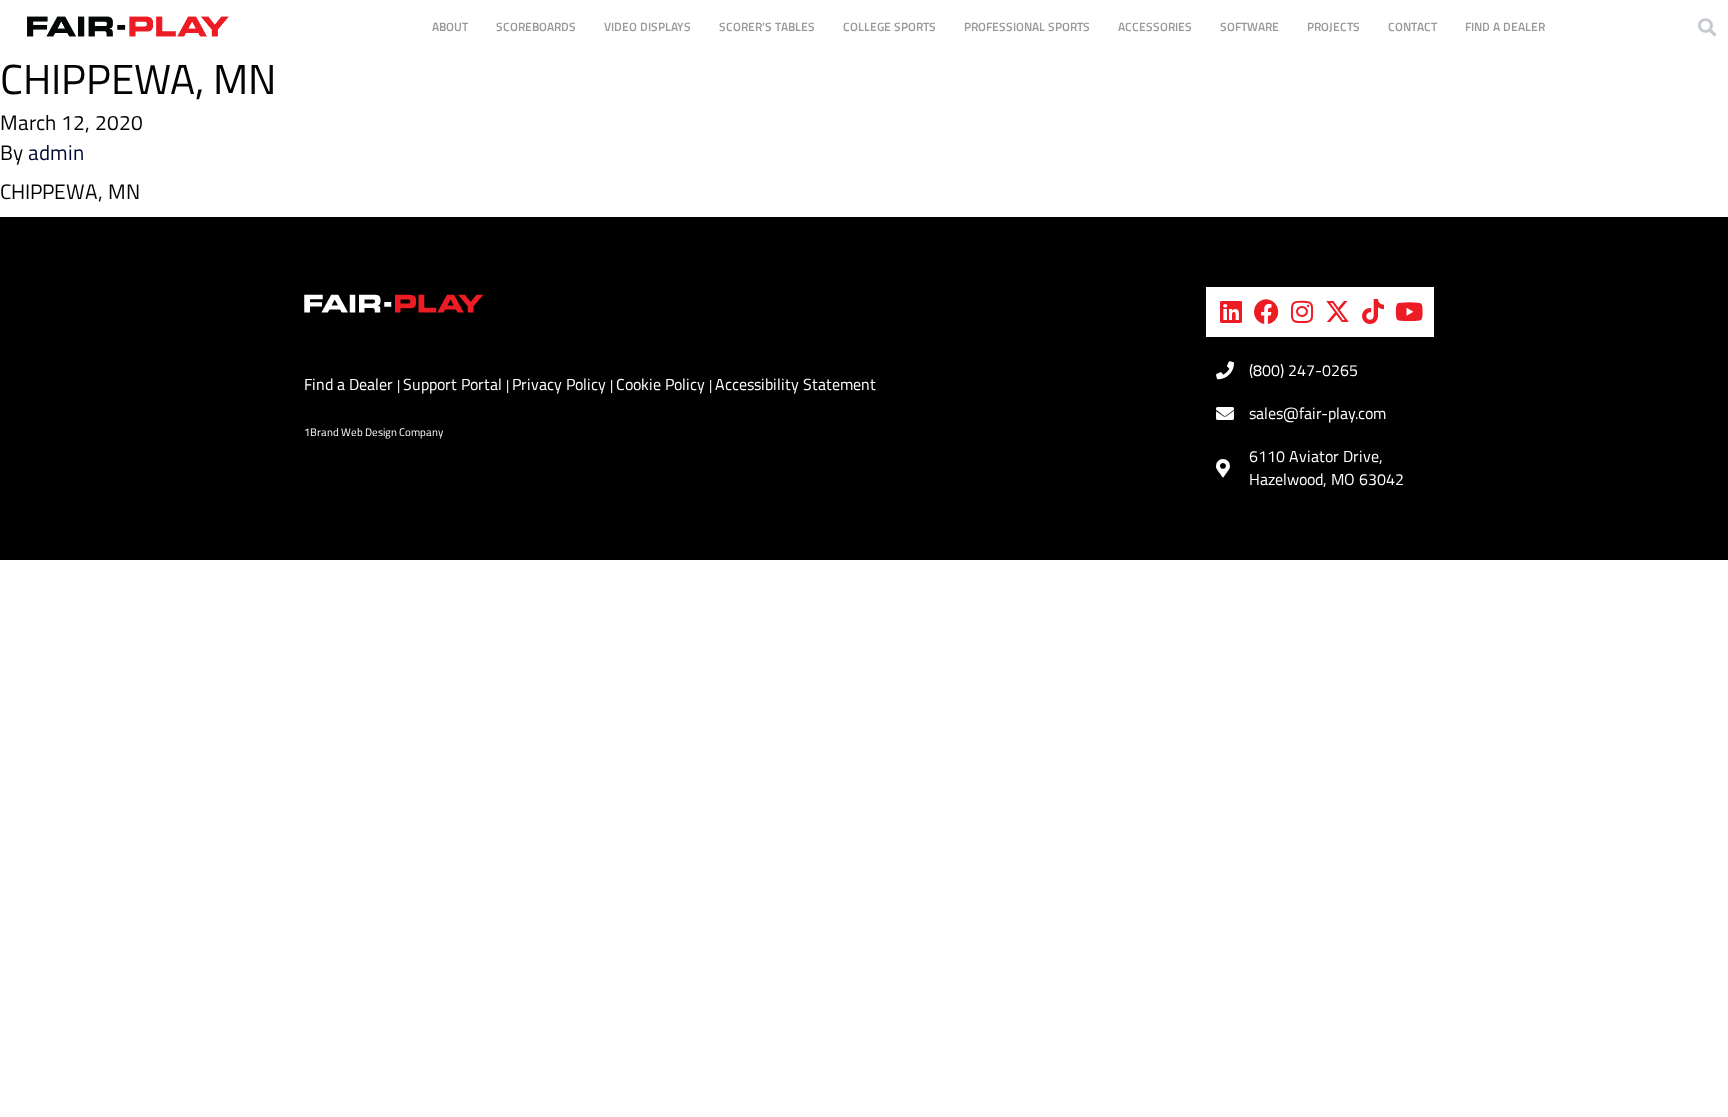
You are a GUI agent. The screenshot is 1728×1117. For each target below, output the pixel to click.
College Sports (889, 26)
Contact (1412, 26)
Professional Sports (1027, 26)
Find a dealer (1505, 26)
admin (56, 152)
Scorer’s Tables (767, 26)
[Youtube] (1409, 312)
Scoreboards (536, 26)
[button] (1706, 26)
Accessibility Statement (795, 384)
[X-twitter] (1338, 312)
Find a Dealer (350, 384)
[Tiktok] (1373, 312)
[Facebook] (1267, 312)
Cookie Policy (662, 384)
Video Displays (647, 26)
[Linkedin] (1231, 312)
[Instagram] (1302, 312)
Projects (1333, 26)
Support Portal (454, 384)
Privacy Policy (561, 384)
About (450, 26)
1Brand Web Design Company (373, 432)
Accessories (1155, 26)
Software (1249, 26)
